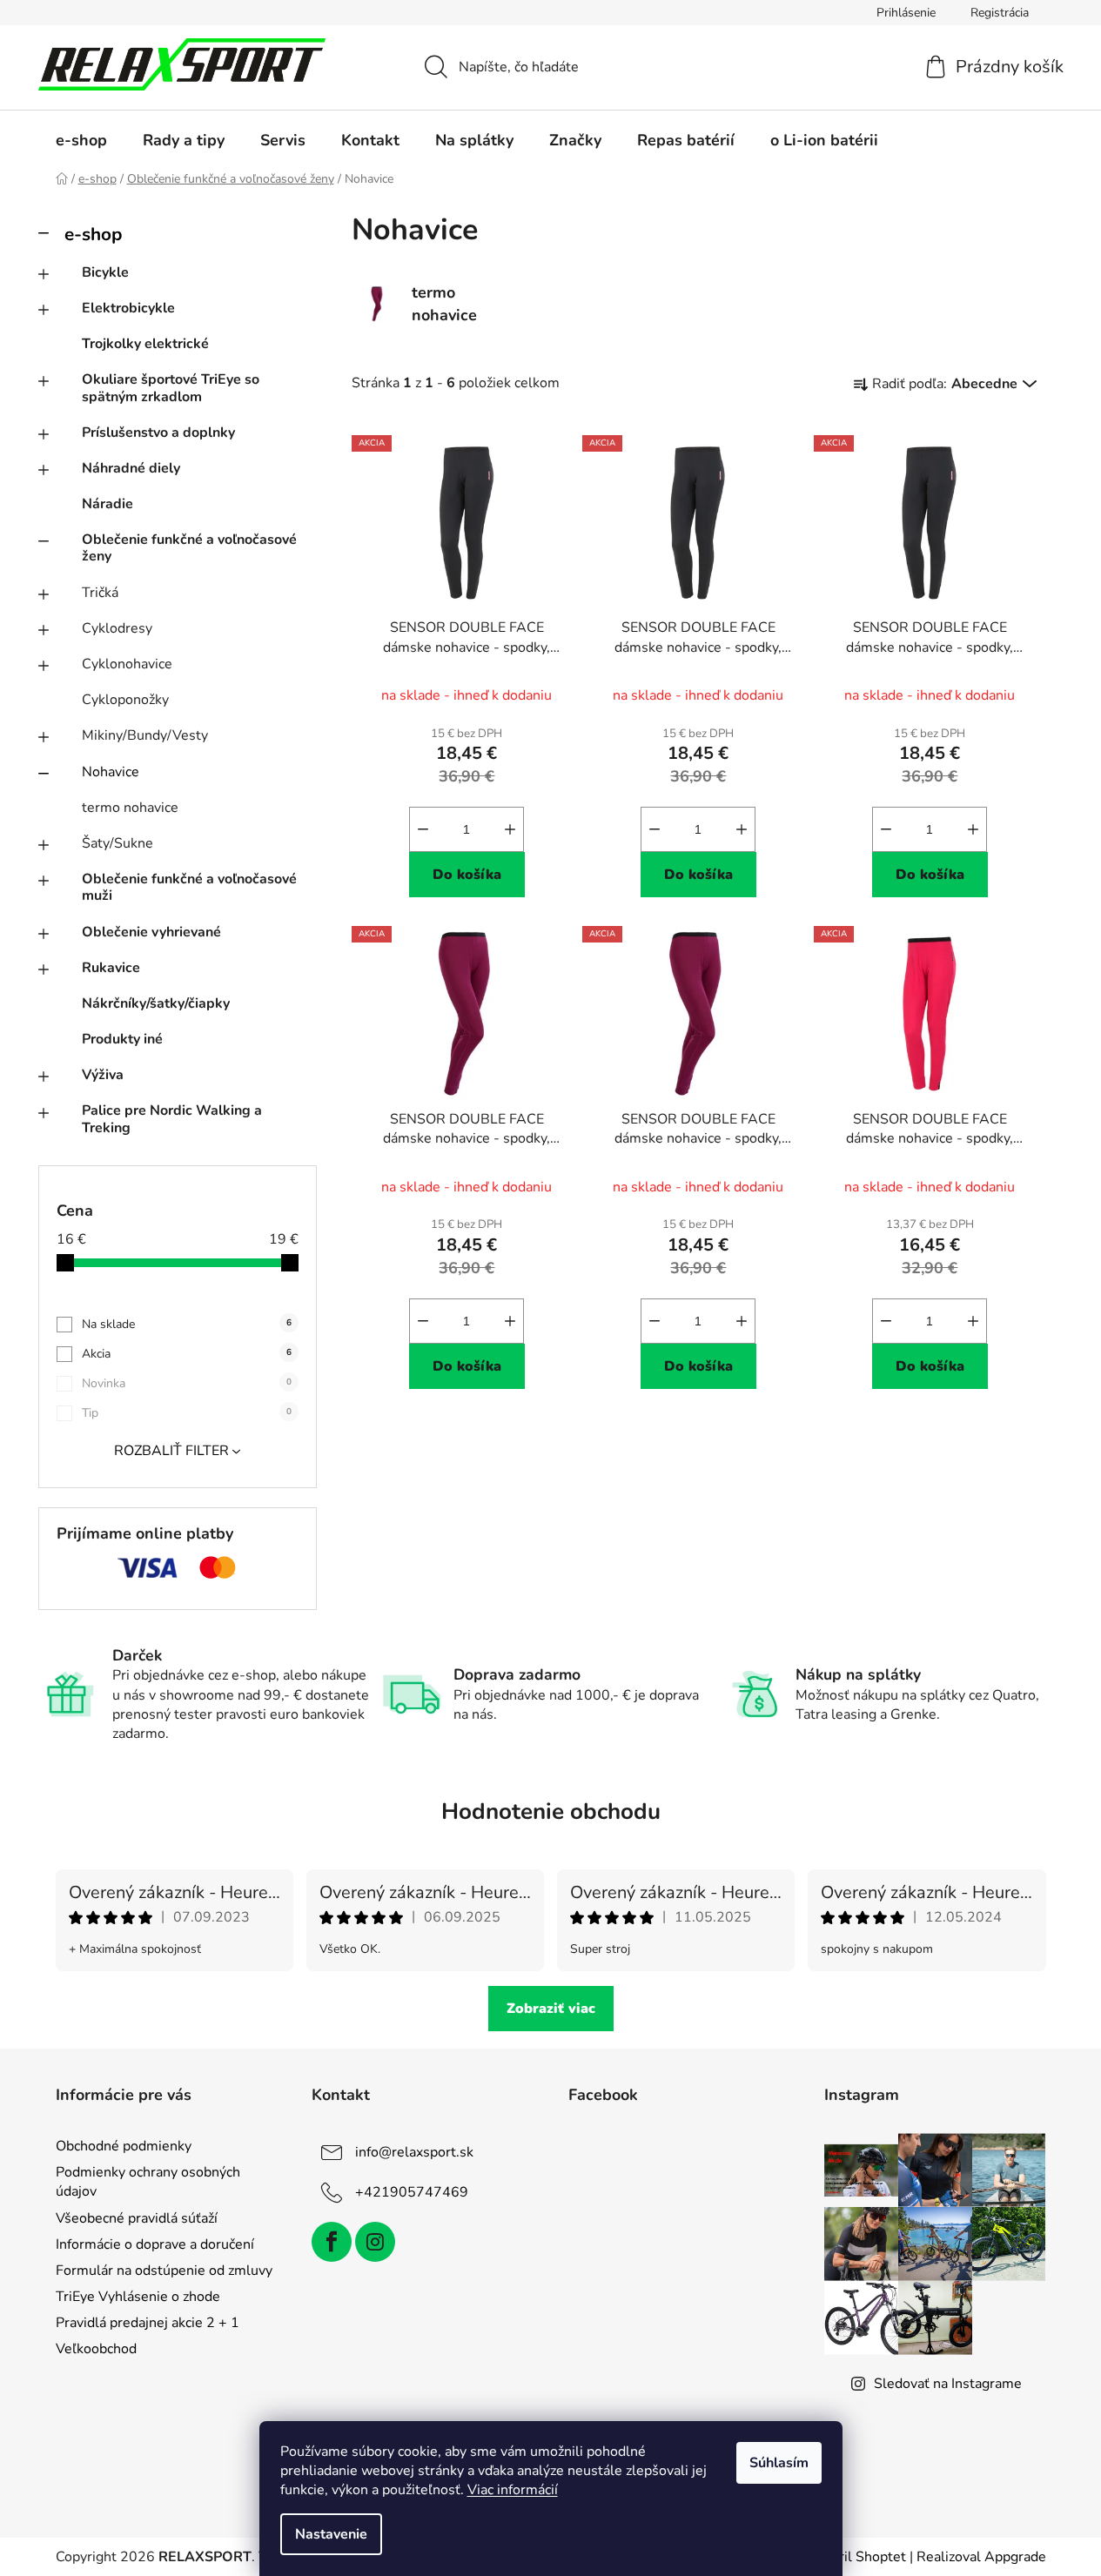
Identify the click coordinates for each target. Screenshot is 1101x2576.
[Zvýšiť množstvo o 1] (510, 829)
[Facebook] (332, 2242)
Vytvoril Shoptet (854, 2557)
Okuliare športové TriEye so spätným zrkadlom (171, 388)
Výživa (103, 1075)
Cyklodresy (117, 628)
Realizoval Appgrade (981, 2557)
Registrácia (1000, 13)
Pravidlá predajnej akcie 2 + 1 (148, 2323)
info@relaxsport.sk (414, 2152)
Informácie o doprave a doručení (155, 2244)
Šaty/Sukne (117, 843)
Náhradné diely (131, 468)
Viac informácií (513, 2490)
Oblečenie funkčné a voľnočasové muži (189, 887)
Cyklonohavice (127, 664)
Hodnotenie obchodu (551, 1811)
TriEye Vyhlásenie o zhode (138, 2297)
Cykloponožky (125, 700)
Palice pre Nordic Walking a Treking (172, 1119)
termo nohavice (130, 808)
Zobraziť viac (551, 2009)
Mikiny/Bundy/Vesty (145, 735)
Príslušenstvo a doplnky (158, 433)
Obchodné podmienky (124, 2146)
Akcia (187, 1354)
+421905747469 (412, 2192)
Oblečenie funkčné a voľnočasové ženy (189, 548)
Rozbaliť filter (171, 1451)
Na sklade (187, 1324)
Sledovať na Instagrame (948, 2384)
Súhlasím (779, 2463)
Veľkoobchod (96, 2349)
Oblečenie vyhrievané (151, 932)
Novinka (187, 1383)
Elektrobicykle (128, 308)
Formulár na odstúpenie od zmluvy (164, 2271)
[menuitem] (81, 140)
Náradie (107, 504)
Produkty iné (122, 1039)
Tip (187, 1413)
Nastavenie (331, 2534)
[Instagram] (375, 2242)
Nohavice (111, 772)
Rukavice (111, 968)
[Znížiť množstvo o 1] (423, 829)
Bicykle (105, 272)
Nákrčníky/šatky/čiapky (156, 1003)
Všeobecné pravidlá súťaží (137, 2218)
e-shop (93, 234)
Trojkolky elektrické (145, 344)
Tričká (100, 593)
